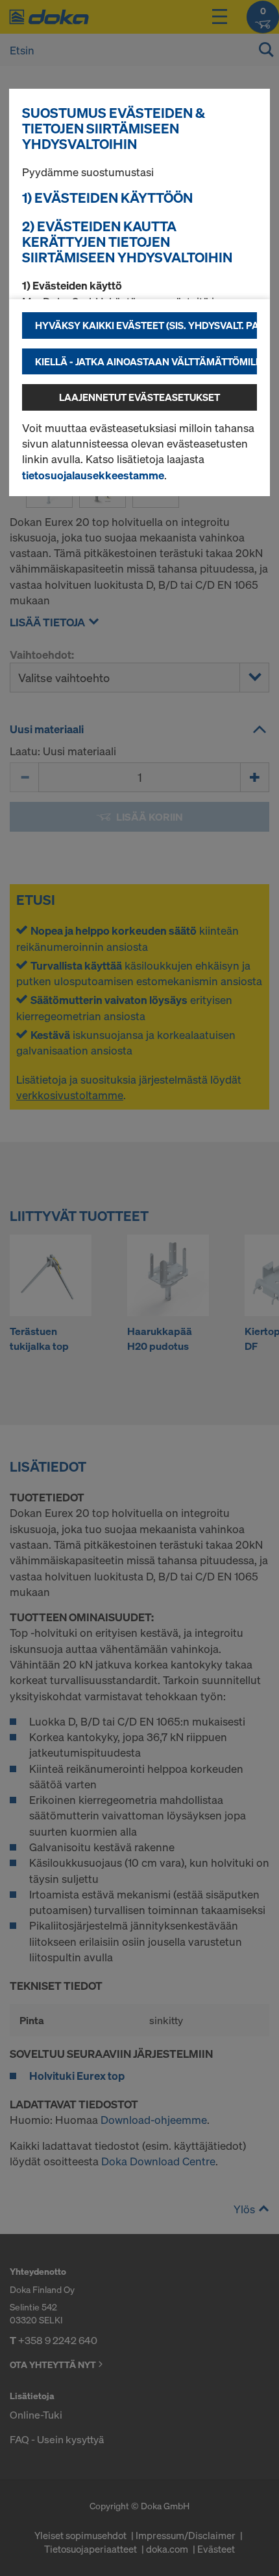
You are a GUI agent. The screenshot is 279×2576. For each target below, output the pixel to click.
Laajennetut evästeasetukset (139, 397)
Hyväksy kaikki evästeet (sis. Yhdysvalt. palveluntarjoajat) (146, 325)
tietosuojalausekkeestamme (93, 475)
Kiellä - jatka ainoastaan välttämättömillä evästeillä (146, 361)
